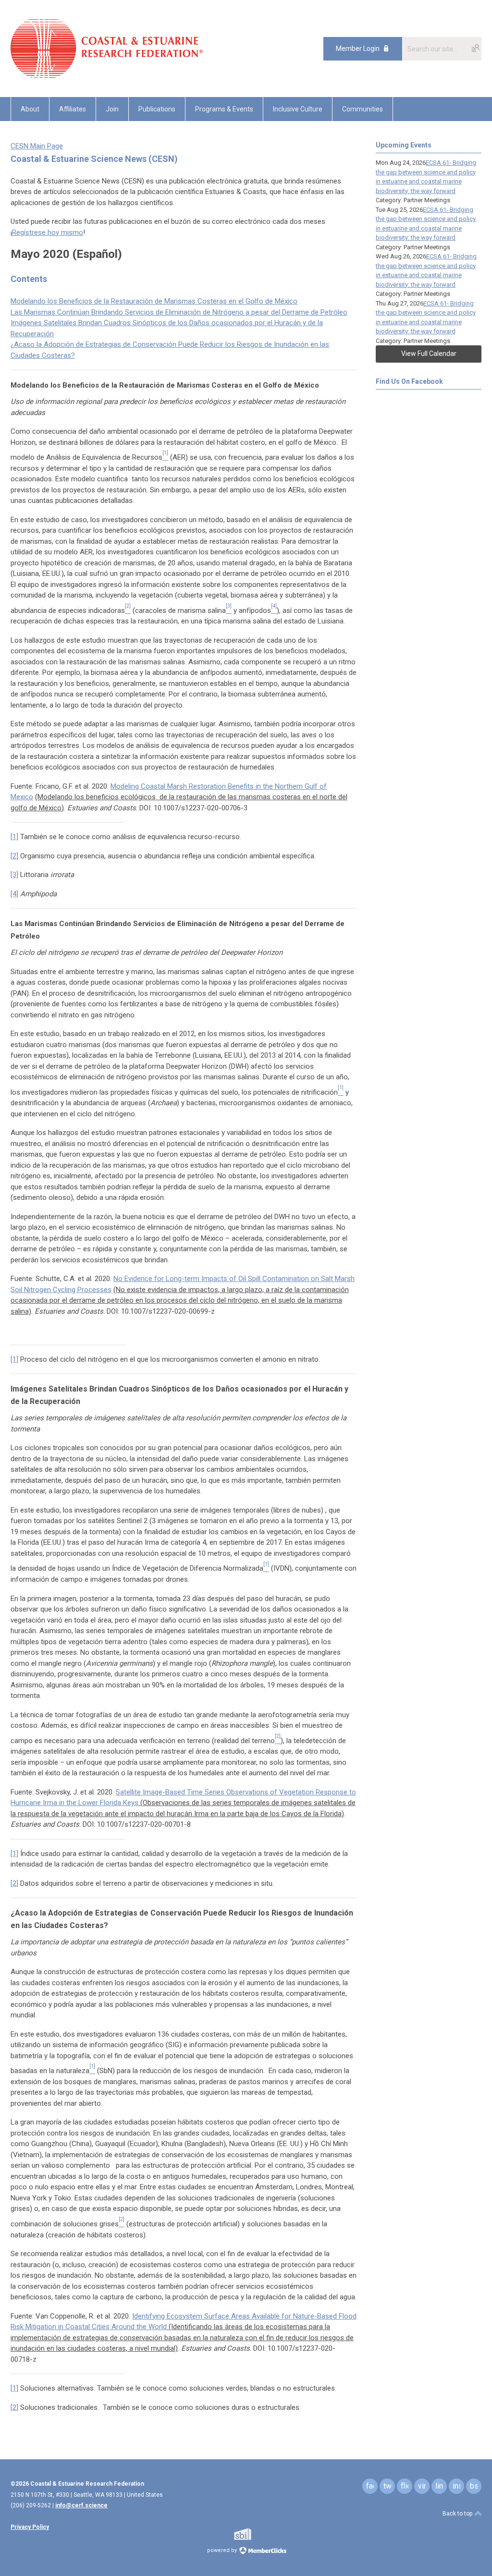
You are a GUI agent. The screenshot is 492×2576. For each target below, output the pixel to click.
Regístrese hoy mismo (48, 232)
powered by (223, 2550)
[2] (14, 856)
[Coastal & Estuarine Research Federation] (107, 75)
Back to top (458, 2514)
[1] (14, 837)
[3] (14, 875)
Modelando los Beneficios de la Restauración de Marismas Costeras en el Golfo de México (154, 301)
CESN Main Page (37, 146)
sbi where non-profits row (255, 2534)
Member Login (358, 49)
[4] (14, 894)
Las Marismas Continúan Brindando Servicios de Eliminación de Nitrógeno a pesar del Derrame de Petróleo (179, 312)
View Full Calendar (429, 354)
